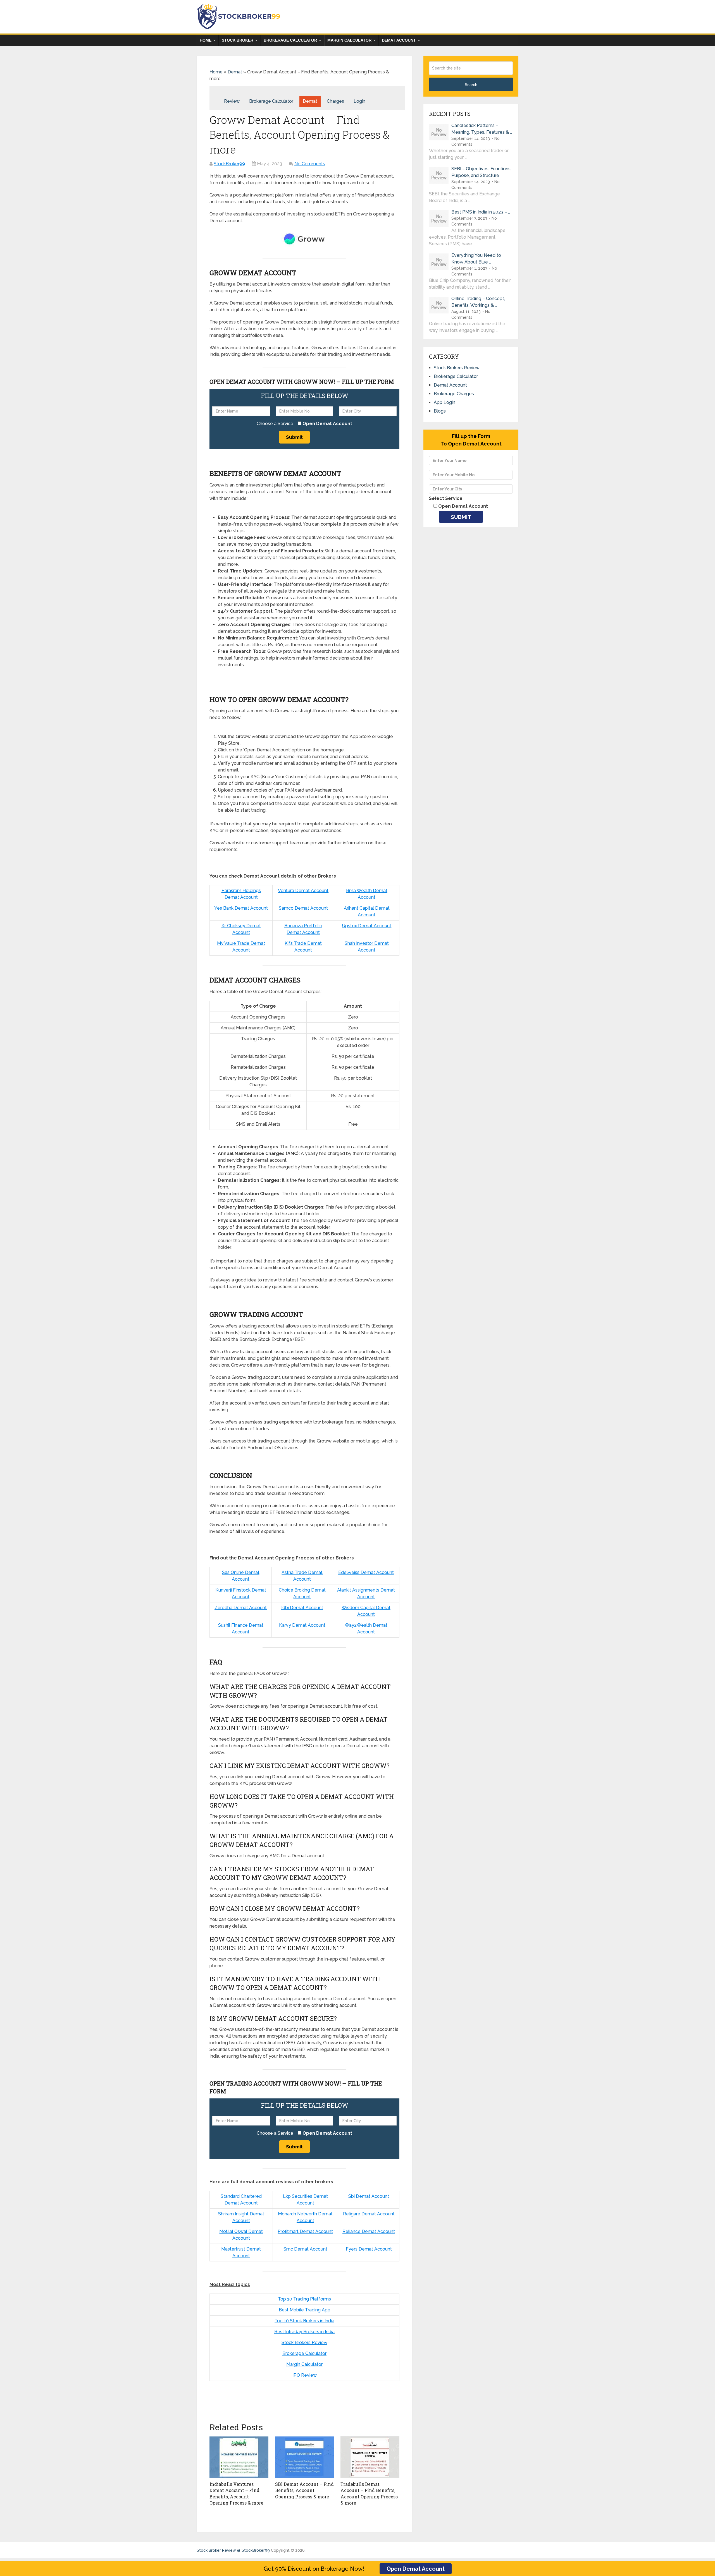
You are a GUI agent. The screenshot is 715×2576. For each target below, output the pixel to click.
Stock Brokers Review (304, 2343)
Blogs (440, 411)
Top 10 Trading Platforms (304, 2299)
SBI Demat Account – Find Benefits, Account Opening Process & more (304, 2490)
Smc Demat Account (305, 2249)
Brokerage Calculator (290, 40)
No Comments (310, 164)
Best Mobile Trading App (305, 2310)
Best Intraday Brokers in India (304, 2332)
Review (232, 101)
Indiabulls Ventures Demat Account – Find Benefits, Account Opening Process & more (236, 2493)
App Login (445, 402)
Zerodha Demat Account (241, 1608)
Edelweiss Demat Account (366, 1572)
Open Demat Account (416, 2569)
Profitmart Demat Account (305, 2231)
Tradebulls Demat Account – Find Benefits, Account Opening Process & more (369, 2493)
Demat (235, 72)
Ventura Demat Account (303, 891)
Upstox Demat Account (367, 926)
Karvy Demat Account (302, 1625)
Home (206, 40)
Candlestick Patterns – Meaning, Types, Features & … (482, 129)
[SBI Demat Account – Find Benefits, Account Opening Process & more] (305, 2457)
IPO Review (305, 2375)
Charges (335, 101)
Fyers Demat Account (369, 2249)
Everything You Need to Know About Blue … (476, 259)
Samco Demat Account (303, 908)
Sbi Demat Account (369, 2196)
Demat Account (399, 40)
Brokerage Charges (454, 394)
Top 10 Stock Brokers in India (304, 2321)
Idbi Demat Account (302, 1608)
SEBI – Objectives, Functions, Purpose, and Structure (481, 172)
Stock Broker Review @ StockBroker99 (233, 2550)
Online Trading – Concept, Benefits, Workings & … (478, 302)
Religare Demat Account (369, 2214)
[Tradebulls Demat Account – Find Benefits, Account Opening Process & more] (370, 2457)
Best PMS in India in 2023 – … (481, 212)
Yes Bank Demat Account (241, 908)
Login (359, 101)
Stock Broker (238, 40)
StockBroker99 (229, 164)
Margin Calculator (349, 40)
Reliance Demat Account (369, 2231)
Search (471, 85)
